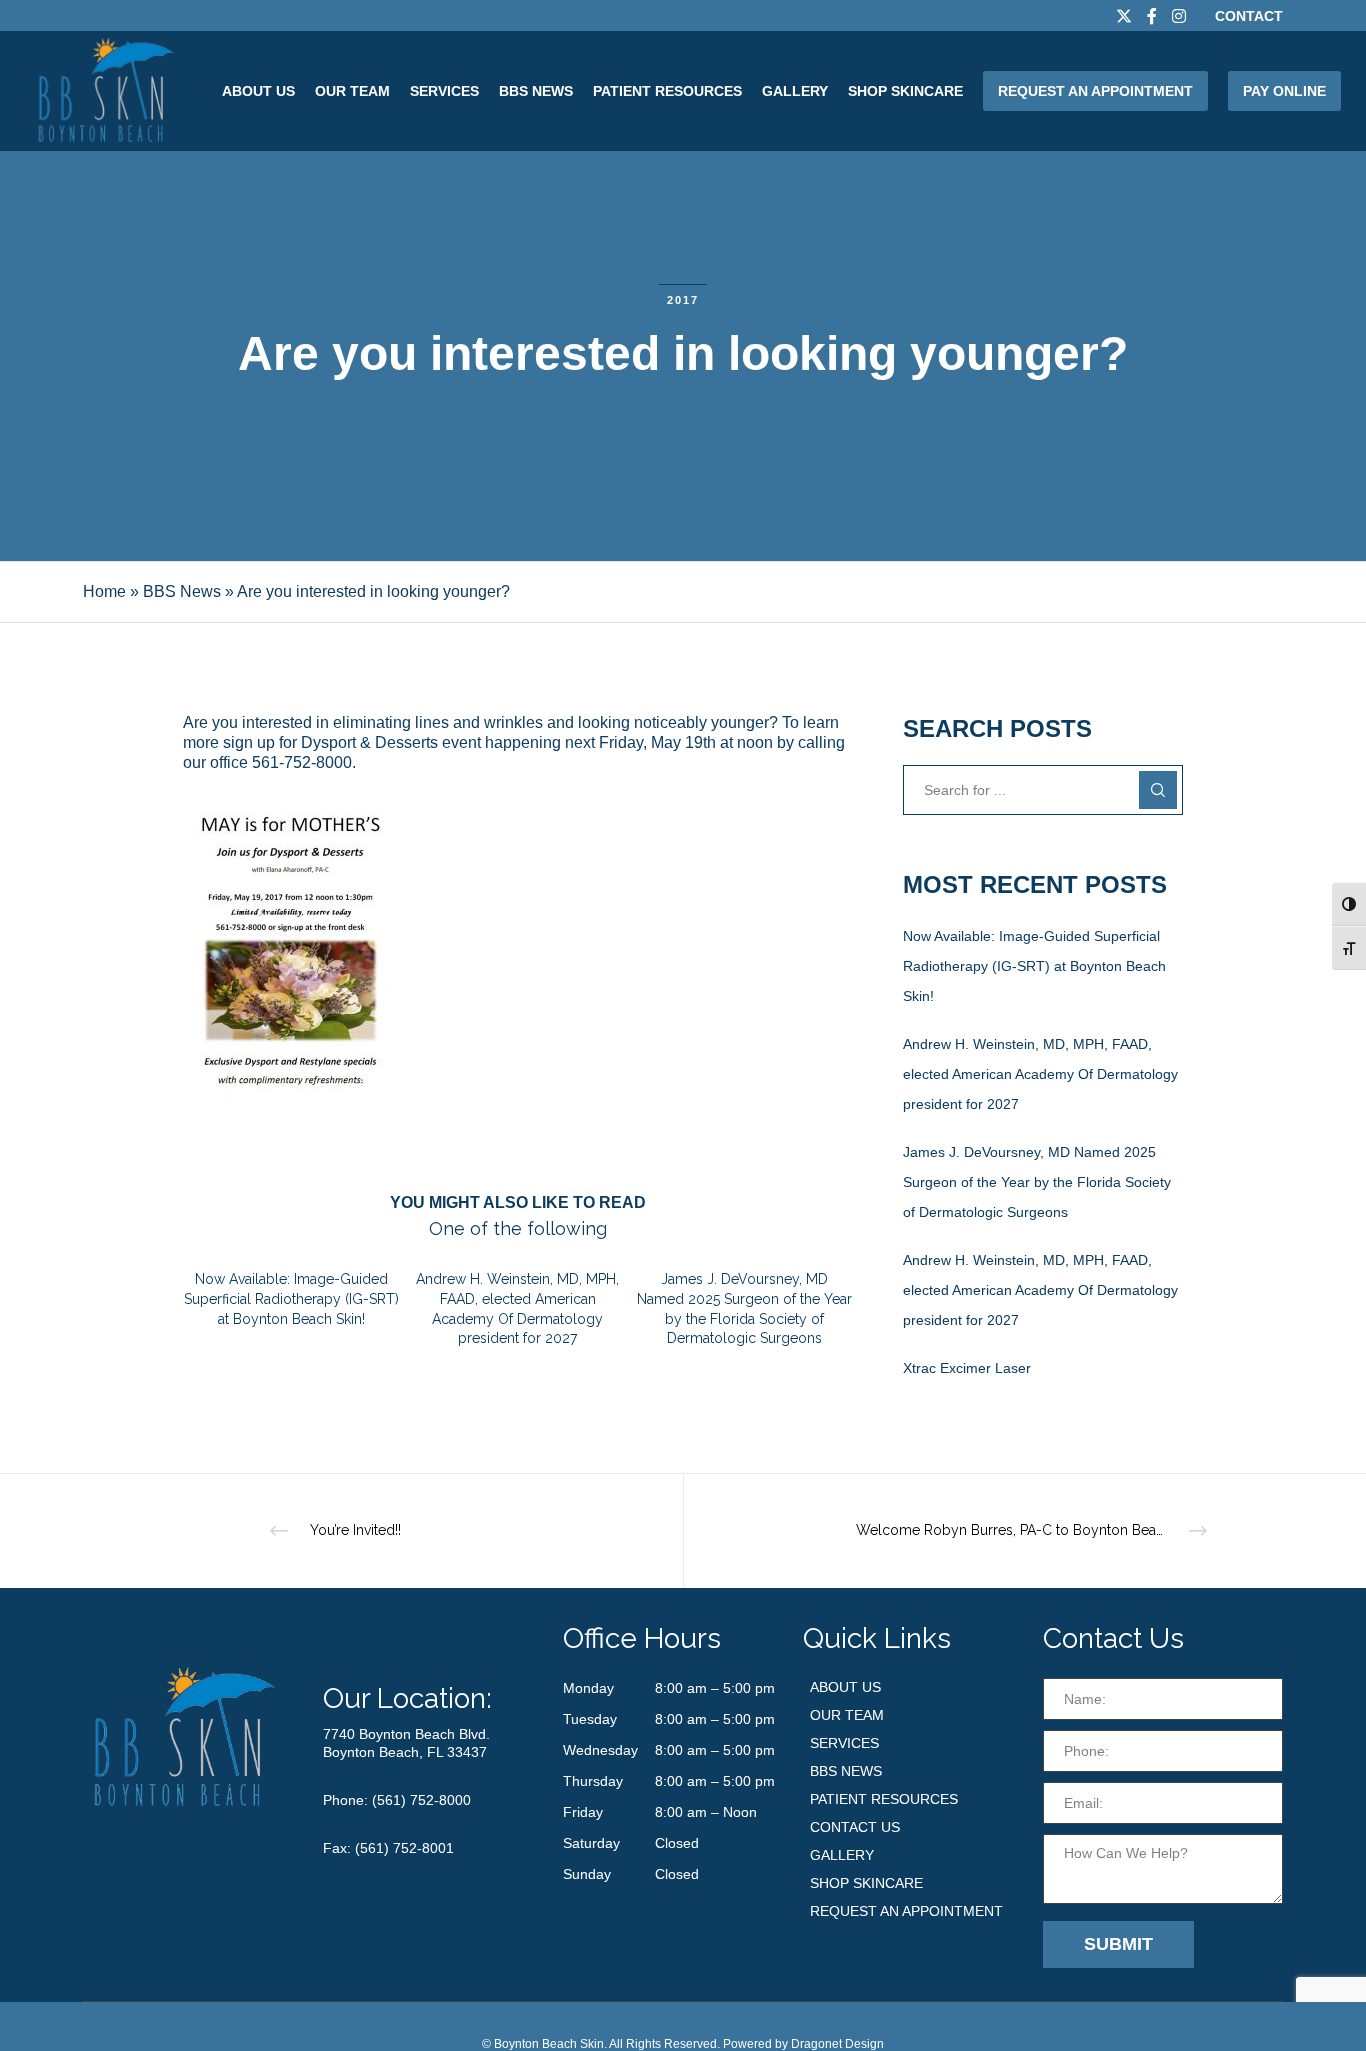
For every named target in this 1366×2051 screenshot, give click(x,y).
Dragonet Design (837, 2044)
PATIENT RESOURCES (884, 1799)
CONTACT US (855, 1827)
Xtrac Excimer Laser (967, 1368)
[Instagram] (1179, 16)
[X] (1124, 16)
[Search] (1158, 790)
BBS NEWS (846, 1771)
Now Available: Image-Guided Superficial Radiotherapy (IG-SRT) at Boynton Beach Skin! (1034, 966)
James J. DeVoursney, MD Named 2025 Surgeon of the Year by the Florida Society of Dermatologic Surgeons (1037, 1182)
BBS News (182, 591)
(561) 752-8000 (421, 1800)
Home (104, 591)
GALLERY (842, 1855)
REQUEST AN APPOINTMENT (906, 1911)
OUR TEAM (847, 1715)
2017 (683, 300)
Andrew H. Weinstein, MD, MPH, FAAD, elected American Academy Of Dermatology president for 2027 (1040, 1074)
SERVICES (844, 1743)
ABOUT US (845, 1687)
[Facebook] (1152, 16)
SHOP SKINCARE (866, 1883)
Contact (1249, 16)
